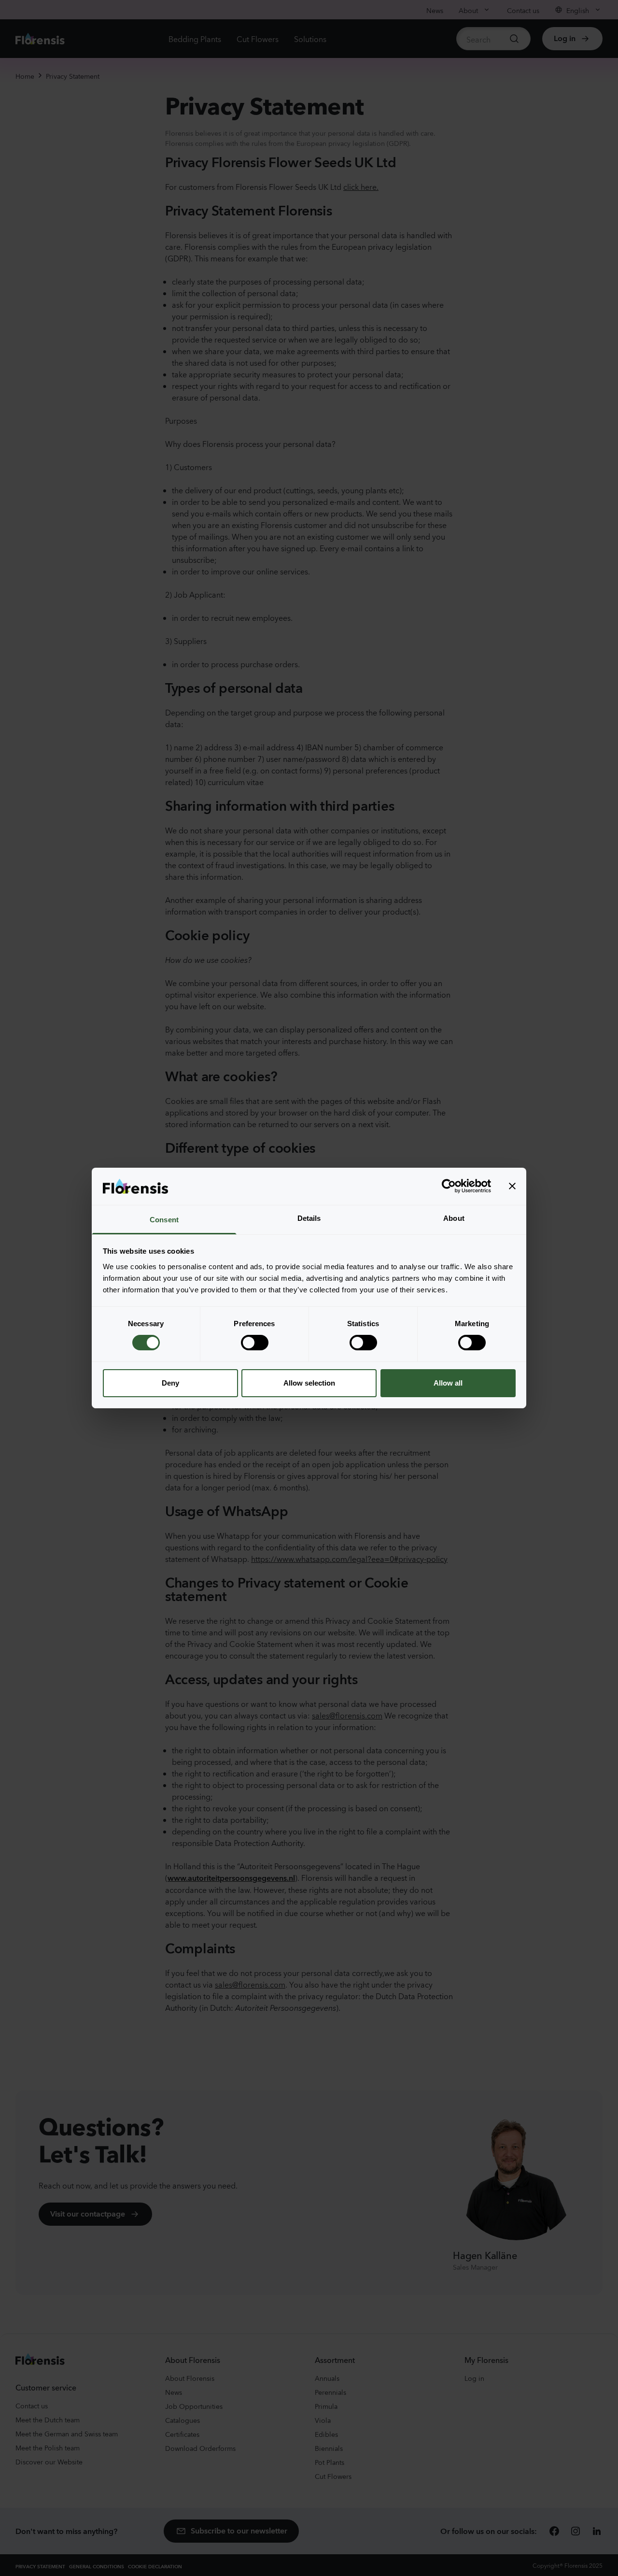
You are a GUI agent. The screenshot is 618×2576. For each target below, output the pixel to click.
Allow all (448, 1383)
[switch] (255, 1343)
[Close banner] (512, 1186)
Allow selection (309, 1383)
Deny (170, 1383)
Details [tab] (309, 1218)
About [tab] (454, 1218)
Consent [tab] (164, 1220)
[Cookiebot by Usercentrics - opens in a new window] (449, 1186)
